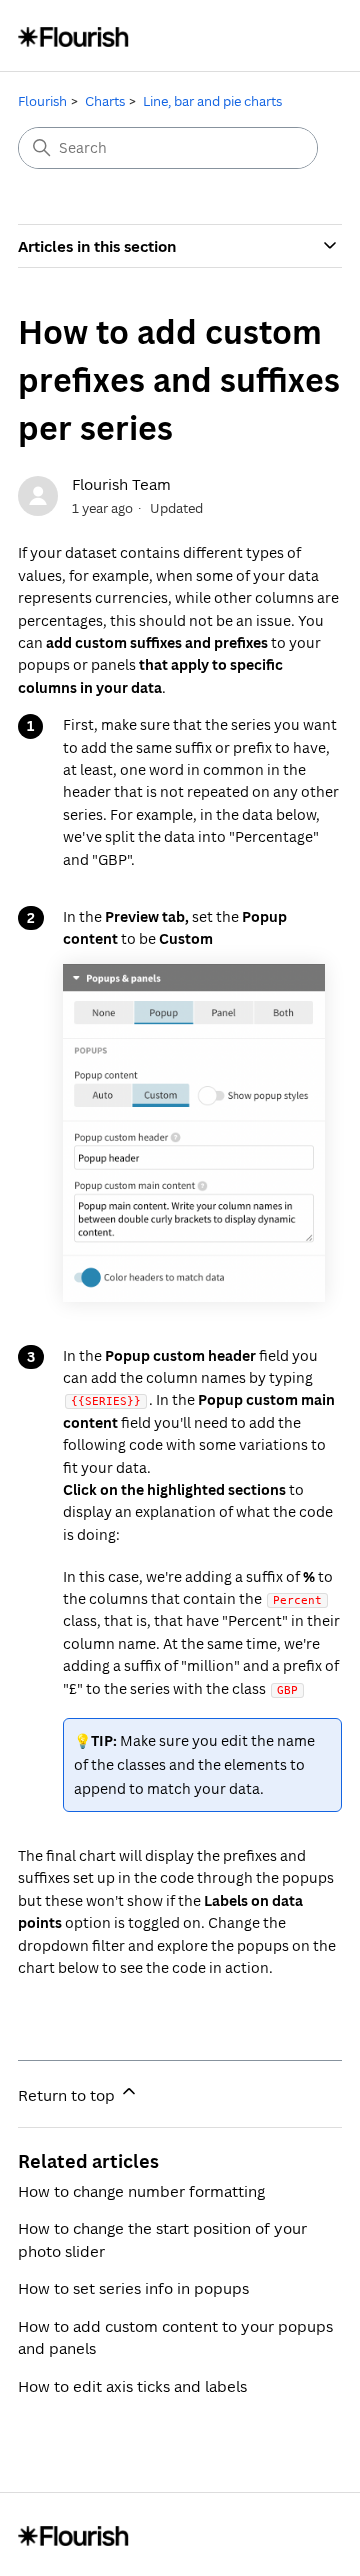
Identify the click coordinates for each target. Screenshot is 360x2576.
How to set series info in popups (133, 2288)
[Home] (73, 35)
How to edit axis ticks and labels (132, 2386)
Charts (105, 101)
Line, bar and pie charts (212, 101)
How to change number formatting (141, 2191)
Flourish (42, 101)
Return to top (68, 2095)
